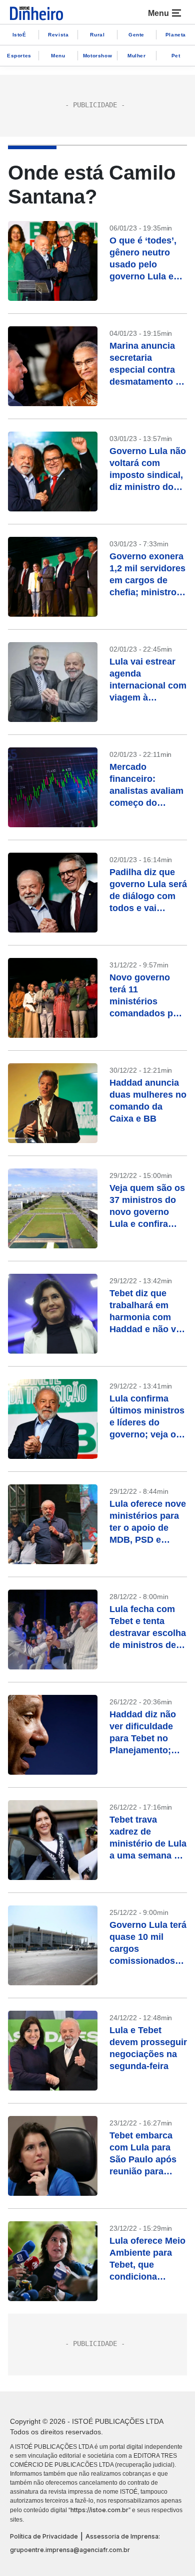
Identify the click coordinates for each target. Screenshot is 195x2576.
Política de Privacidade (44, 2536)
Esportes (19, 56)
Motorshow (97, 56)
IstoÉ (19, 35)
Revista (58, 35)
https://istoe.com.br (99, 2510)
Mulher (137, 56)
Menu (58, 56)
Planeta (176, 35)
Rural (97, 35)
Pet (176, 56)
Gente (136, 35)
